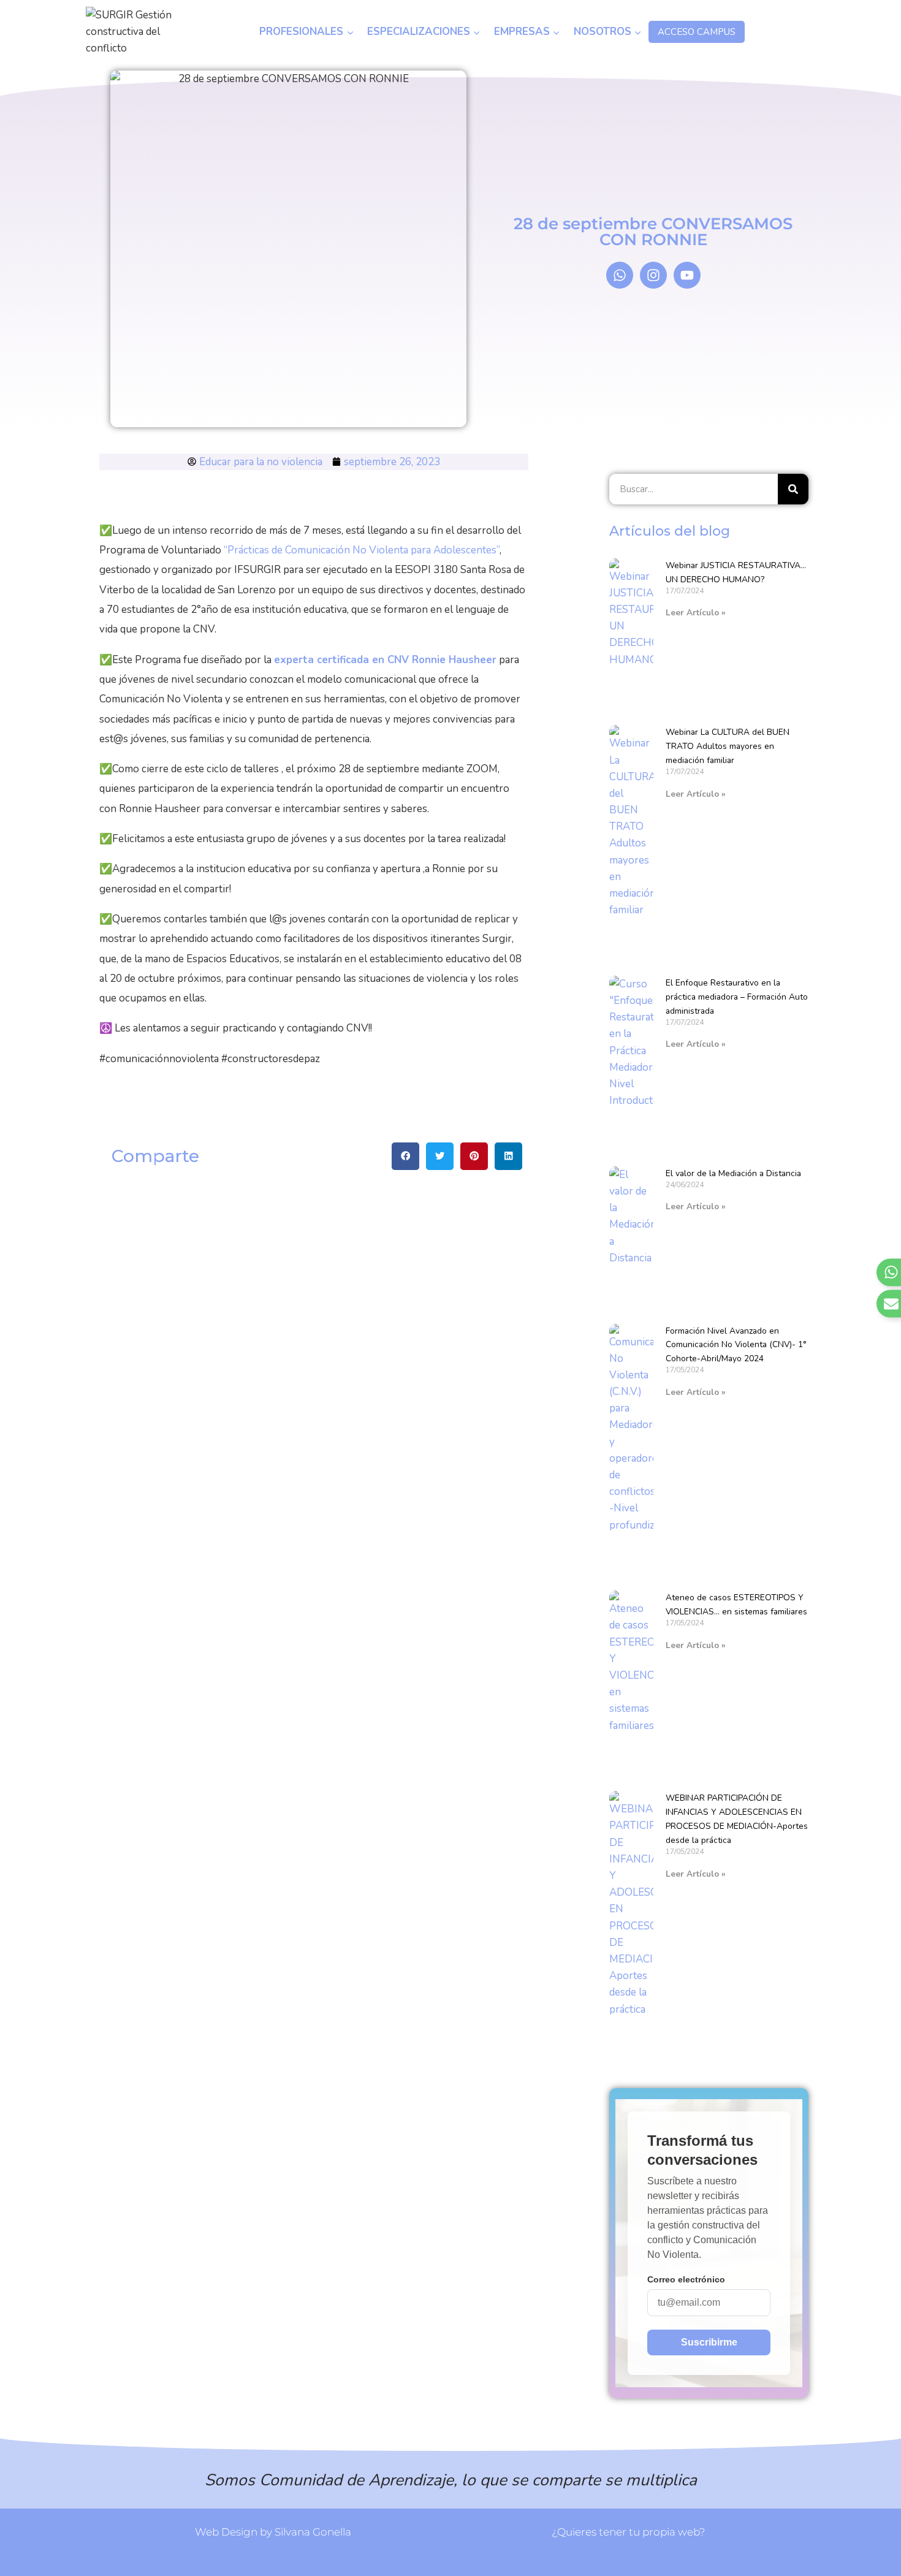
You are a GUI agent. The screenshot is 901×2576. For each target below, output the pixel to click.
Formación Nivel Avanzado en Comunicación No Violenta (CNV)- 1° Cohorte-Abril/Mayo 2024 (736, 1345)
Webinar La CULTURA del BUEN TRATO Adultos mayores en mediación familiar (728, 746)
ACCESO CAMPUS (697, 32)
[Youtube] (687, 275)
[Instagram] (653, 275)
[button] (405, 1156)
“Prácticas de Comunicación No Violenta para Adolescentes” (362, 550)
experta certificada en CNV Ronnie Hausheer (385, 660)
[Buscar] (793, 489)
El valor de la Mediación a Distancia (733, 1173)
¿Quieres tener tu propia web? (629, 2532)
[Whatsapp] (620, 275)
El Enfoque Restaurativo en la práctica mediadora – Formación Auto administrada (737, 997)
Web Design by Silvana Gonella (273, 2532)
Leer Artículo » (696, 613)
